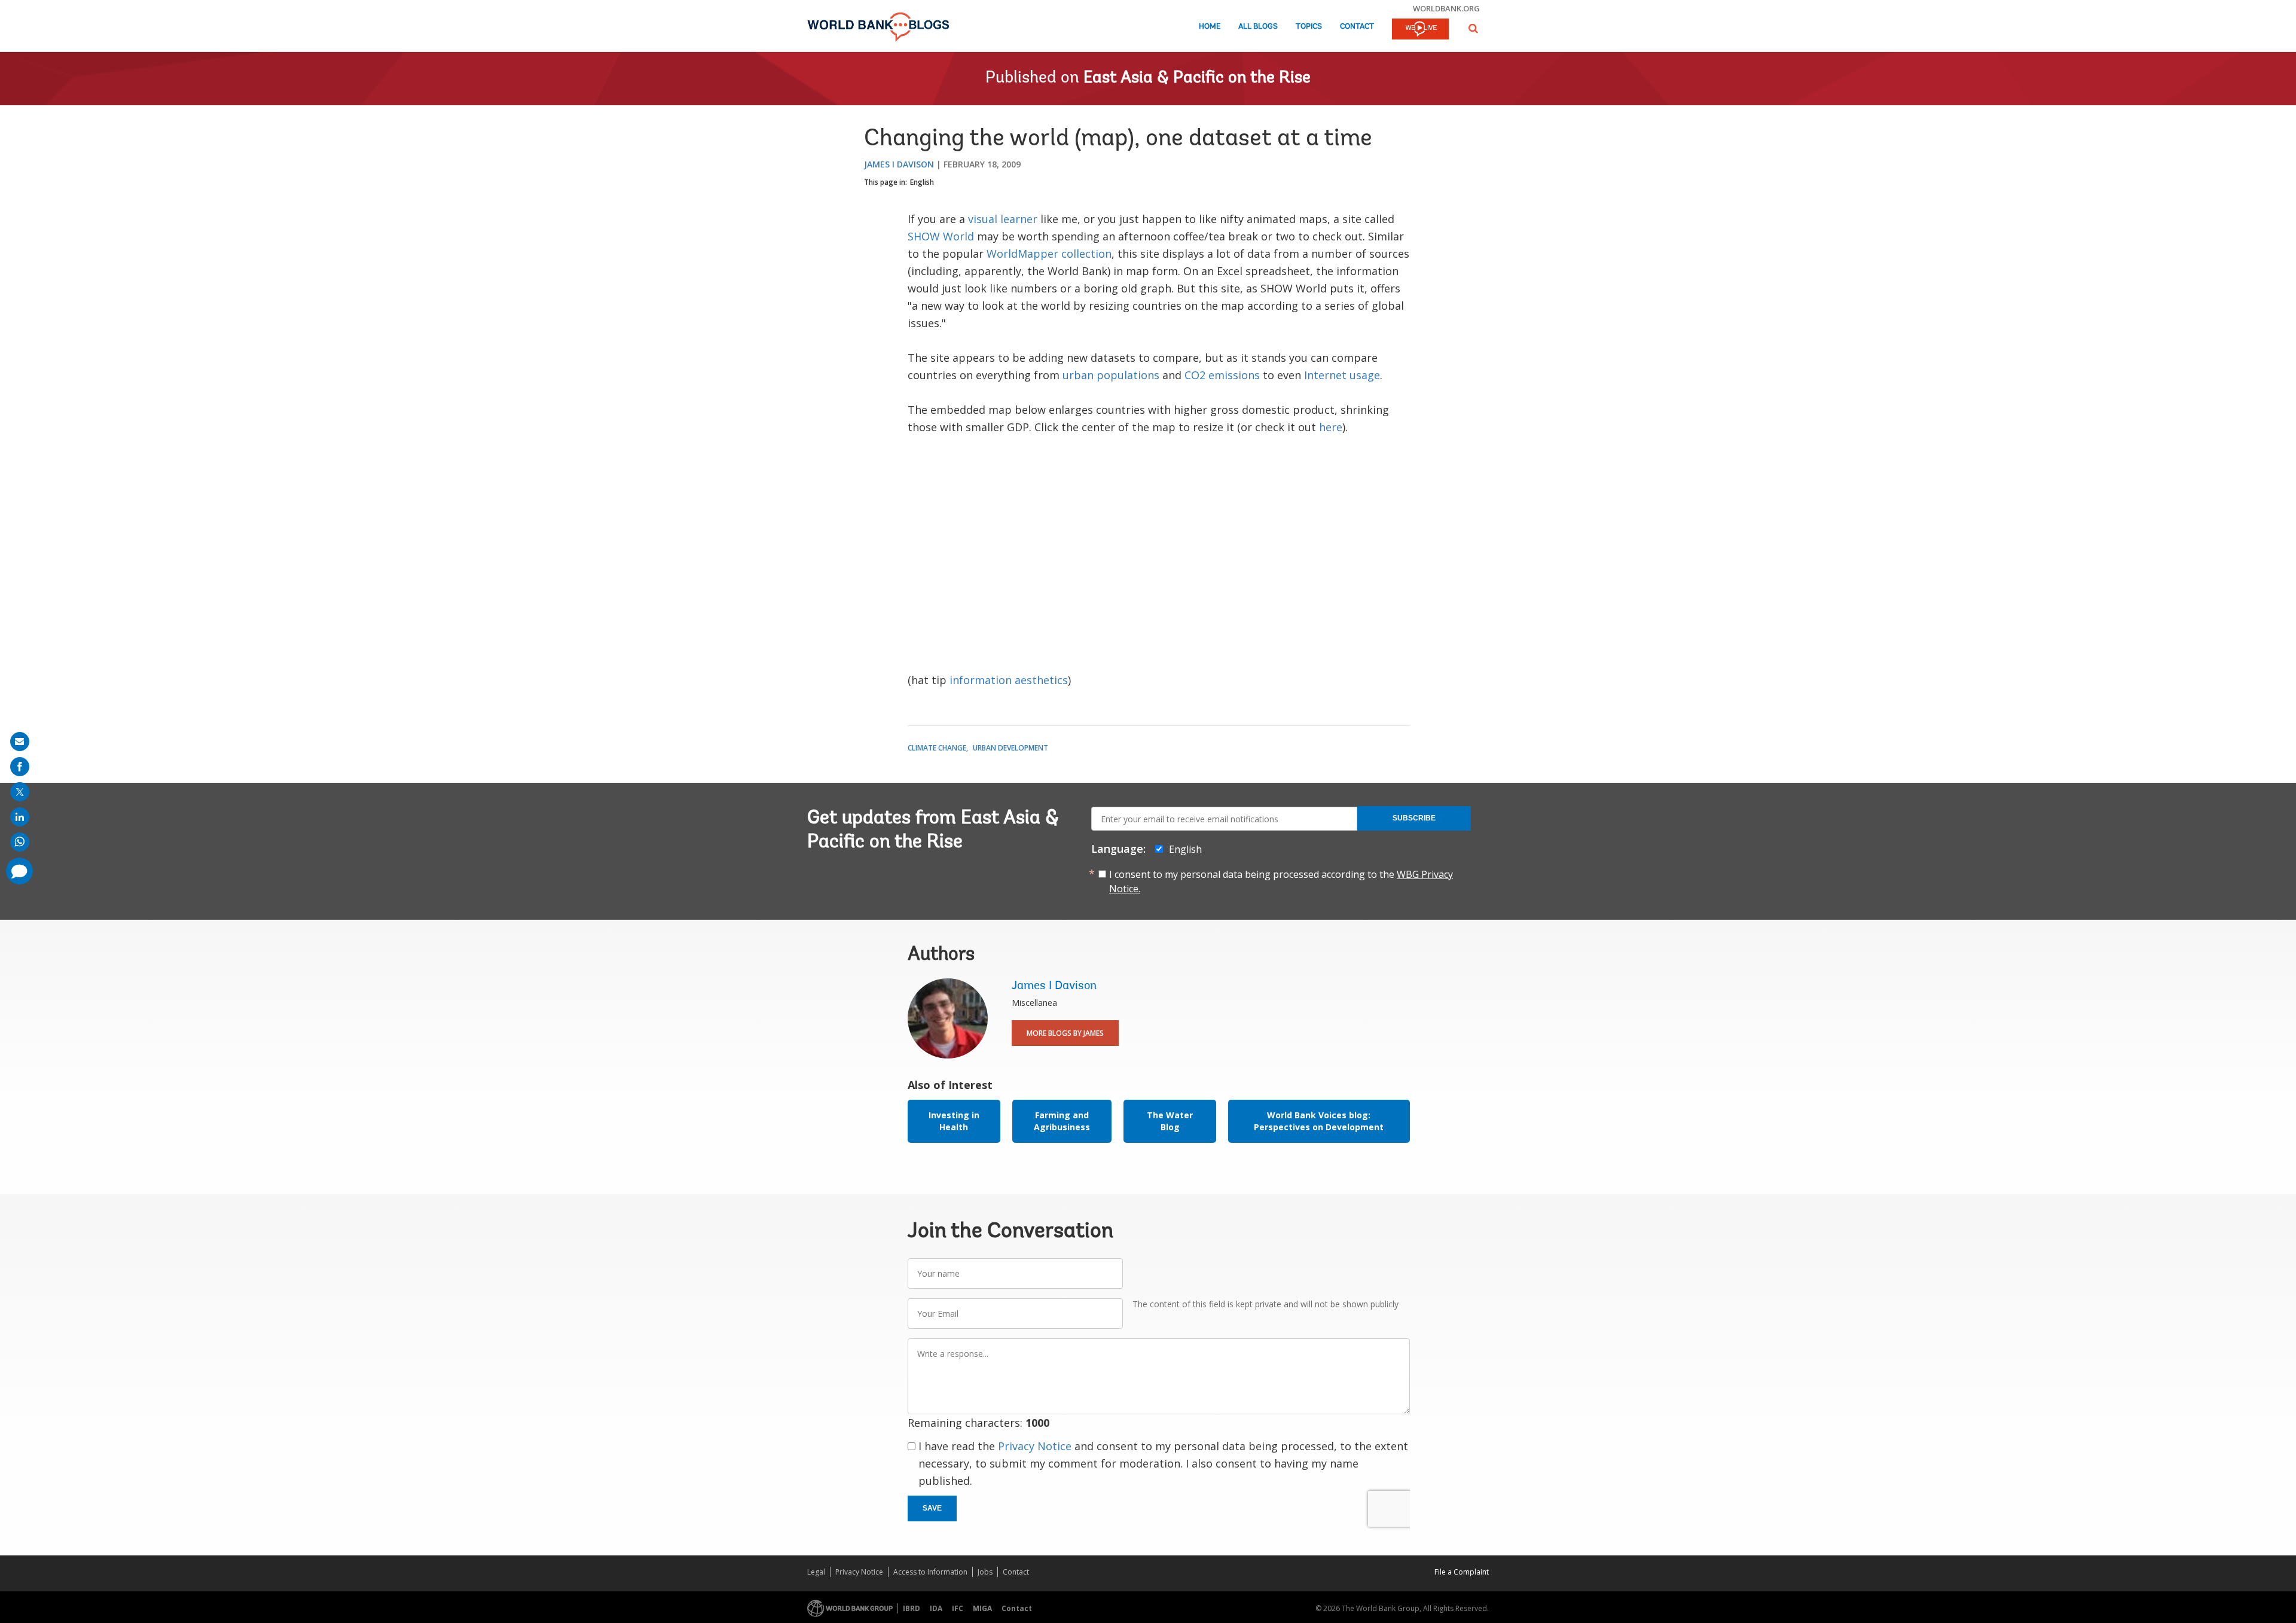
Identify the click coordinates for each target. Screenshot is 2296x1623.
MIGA (982, 1608)
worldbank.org (1446, 8)
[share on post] (20, 792)
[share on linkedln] (20, 817)
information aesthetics (1009, 680)
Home (1210, 27)
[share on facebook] (20, 767)
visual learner (1003, 219)
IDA (936, 1608)
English (922, 182)
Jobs (985, 1572)
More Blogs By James (1065, 1033)
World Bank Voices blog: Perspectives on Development (1319, 1121)
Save (932, 1508)
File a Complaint (1462, 1572)
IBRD (912, 1608)
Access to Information (930, 1572)
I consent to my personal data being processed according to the (1281, 881)
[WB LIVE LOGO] (1420, 30)
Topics (1309, 27)
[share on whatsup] (20, 842)
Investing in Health (954, 1121)
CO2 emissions (1222, 375)
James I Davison (899, 164)
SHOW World (941, 236)
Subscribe (1414, 818)
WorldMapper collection (1049, 254)
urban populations (1111, 375)
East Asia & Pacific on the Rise (1197, 78)
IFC (958, 1608)
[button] (1473, 28)
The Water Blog (1170, 1121)
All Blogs (1258, 27)
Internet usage (1342, 375)
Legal (816, 1572)
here (1331, 427)
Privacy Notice (1035, 1446)
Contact (1357, 27)
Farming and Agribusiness (1062, 1121)
